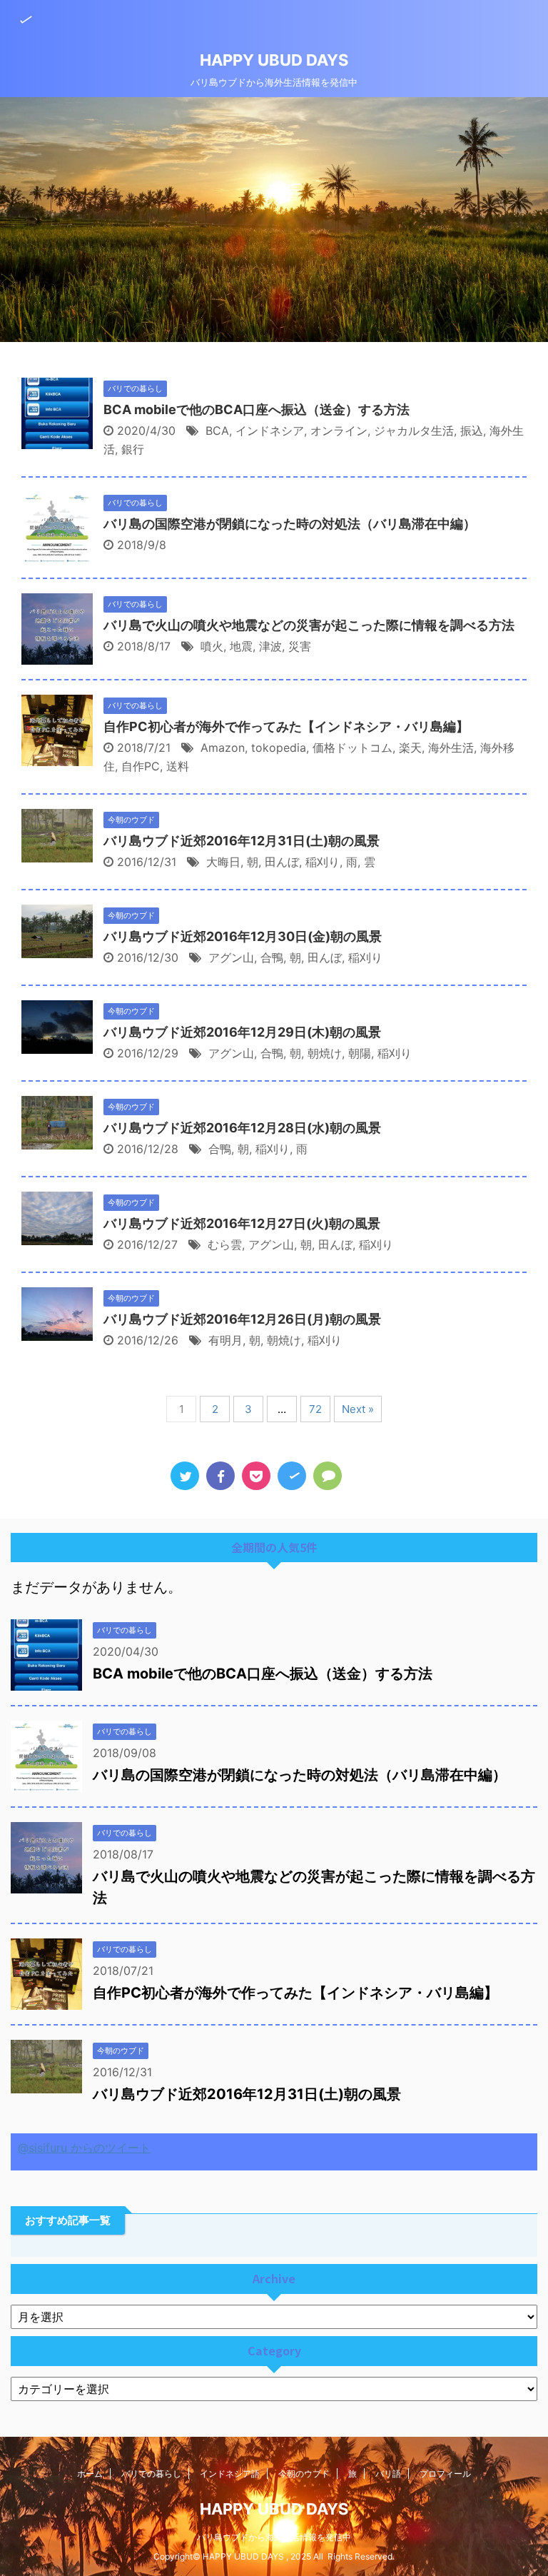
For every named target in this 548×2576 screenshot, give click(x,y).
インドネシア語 (230, 2474)
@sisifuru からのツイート (84, 2148)
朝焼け (325, 1053)
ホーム (90, 2474)
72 (315, 1409)
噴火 (212, 646)
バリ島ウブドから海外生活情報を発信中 (274, 2537)
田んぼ (282, 862)
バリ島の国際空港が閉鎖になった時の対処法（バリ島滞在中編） (290, 524)
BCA (217, 431)
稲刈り (323, 862)
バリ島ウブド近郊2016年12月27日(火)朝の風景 (242, 1223)
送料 (178, 766)
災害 (300, 646)
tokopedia (279, 748)
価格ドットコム (352, 748)
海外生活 (451, 748)
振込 (472, 431)
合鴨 (272, 957)
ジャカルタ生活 (414, 431)
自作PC (141, 766)
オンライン (339, 431)
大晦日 (223, 862)
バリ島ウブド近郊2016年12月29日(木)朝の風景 (242, 1032)
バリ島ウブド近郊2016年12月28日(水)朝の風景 (242, 1128)
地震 (241, 646)
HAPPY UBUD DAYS (274, 60)
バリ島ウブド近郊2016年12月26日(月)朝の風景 (242, 1319)
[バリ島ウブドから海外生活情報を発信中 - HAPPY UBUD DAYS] (292, 1476)
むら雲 (225, 1244)
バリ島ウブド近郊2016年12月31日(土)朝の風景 (242, 841)
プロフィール (445, 2474)
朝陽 (360, 1053)
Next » (358, 1409)
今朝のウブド (304, 2474)
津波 (270, 646)
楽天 (410, 748)
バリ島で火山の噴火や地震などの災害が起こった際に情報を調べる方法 (309, 625)
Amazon (223, 748)
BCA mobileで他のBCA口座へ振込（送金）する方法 (257, 409)
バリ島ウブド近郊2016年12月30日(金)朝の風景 (243, 936)
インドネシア (270, 431)
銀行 (133, 449)
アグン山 (231, 957)
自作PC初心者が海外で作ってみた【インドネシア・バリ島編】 (286, 726)
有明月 (225, 1340)
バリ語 (388, 2474)
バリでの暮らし (151, 2474)
